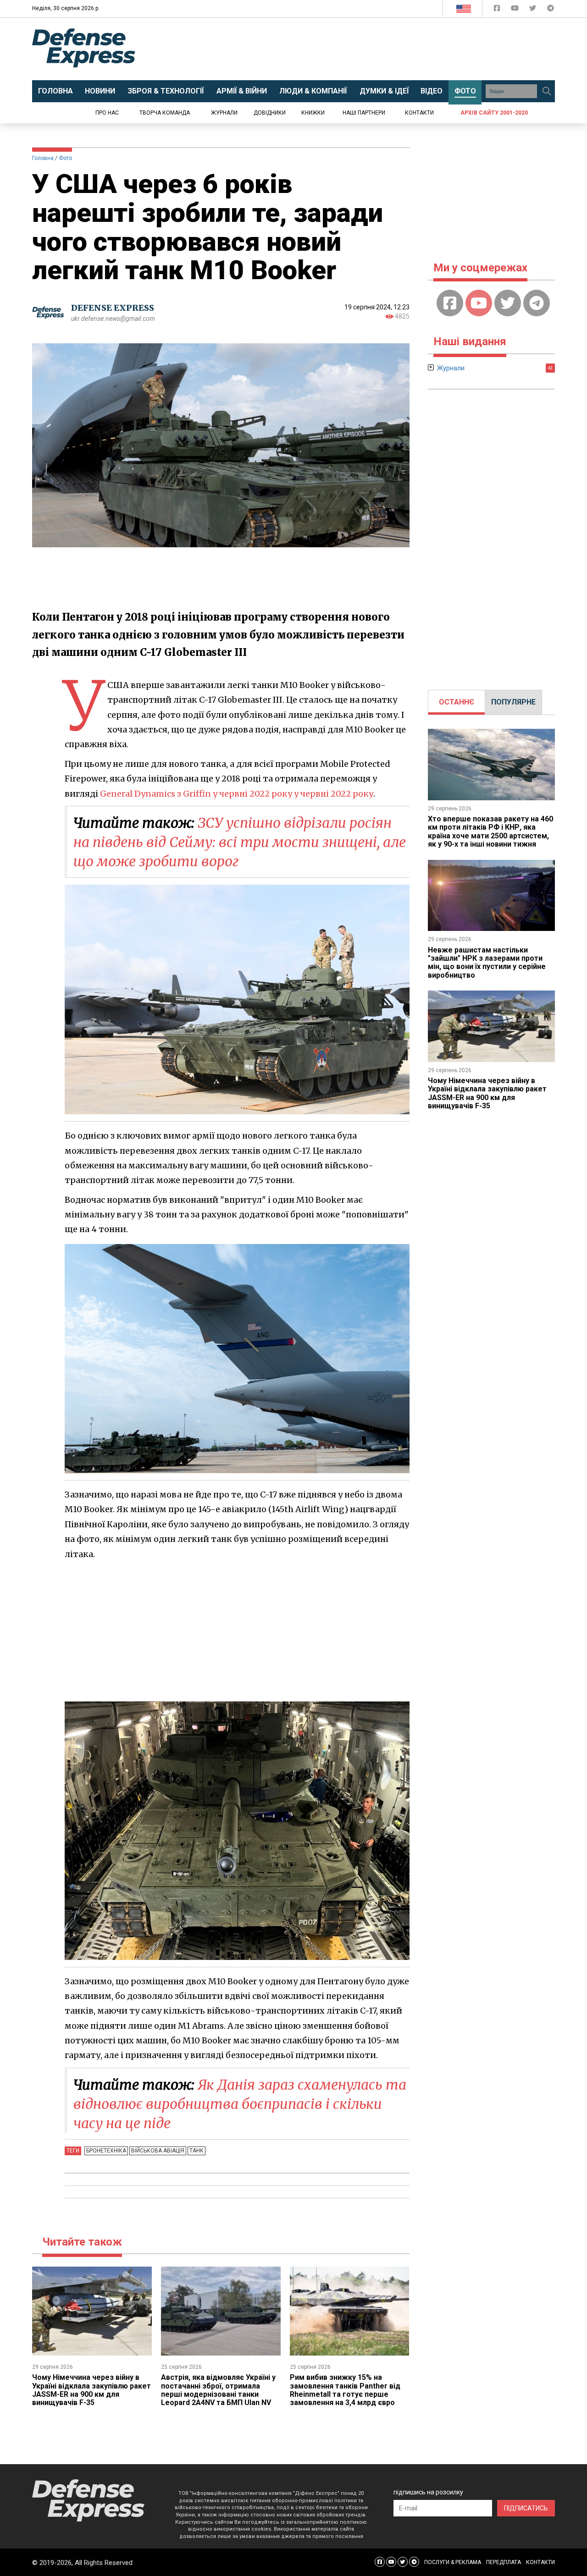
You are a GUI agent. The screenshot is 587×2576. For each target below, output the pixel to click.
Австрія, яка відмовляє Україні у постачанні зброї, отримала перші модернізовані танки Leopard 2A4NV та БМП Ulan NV (218, 2390)
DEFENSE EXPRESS (113, 308)
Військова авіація (158, 2151)
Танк (197, 2151)
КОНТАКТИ (540, 2562)
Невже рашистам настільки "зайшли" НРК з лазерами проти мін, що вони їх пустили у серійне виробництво (487, 963)
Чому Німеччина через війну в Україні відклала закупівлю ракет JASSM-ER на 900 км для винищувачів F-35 (91, 2390)
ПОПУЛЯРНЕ (513, 702)
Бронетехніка (106, 2151)
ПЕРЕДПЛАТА (504, 2562)
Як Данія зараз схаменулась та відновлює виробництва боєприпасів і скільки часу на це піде (240, 2104)
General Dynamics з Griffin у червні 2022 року (196, 794)
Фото (65, 158)
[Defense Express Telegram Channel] (551, 10)
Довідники (270, 113)
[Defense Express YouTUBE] (516, 10)
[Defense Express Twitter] (534, 10)
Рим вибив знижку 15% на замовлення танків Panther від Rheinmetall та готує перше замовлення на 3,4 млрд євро (345, 2390)
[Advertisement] (369, 49)
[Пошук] (547, 91)
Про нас (107, 113)
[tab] (457, 702)
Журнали (224, 113)
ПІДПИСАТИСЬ (526, 2508)
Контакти (419, 113)
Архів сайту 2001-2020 (494, 113)
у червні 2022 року (333, 794)
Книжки (313, 113)
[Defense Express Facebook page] (498, 10)
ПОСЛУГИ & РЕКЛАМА (453, 2562)
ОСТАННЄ (457, 702)
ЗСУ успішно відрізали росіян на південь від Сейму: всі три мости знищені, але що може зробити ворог (240, 842)
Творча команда (165, 113)
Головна (43, 158)
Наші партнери (364, 113)
